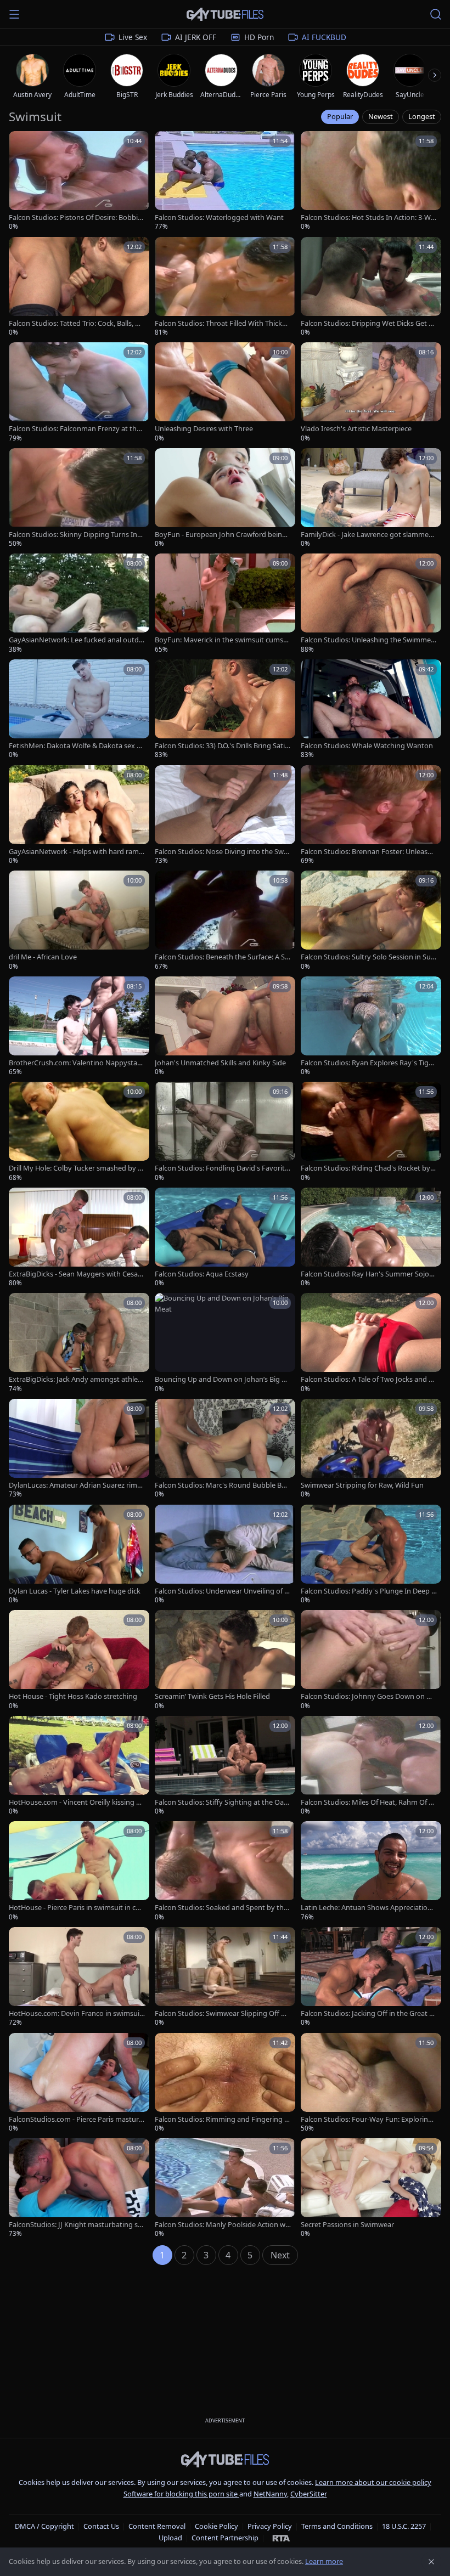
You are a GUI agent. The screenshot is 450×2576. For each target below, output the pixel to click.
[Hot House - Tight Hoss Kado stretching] (79, 1660)
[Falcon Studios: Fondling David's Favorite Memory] (225, 1132)
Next (280, 2255)
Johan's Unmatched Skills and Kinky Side (220, 1063)
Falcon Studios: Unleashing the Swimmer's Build (366, 640)
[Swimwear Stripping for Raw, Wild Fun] (371, 1449)
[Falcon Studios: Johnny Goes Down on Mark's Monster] (371, 1660)
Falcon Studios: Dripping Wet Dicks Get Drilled (369, 323)
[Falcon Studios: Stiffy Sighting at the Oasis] (225, 1766)
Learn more (324, 2561)
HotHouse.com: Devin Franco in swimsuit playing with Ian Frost (75, 2013)
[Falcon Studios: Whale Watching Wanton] (371, 710)
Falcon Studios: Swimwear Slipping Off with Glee (223, 2013)
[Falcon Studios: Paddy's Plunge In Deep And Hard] (371, 1555)
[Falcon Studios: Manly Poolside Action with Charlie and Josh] (225, 2188)
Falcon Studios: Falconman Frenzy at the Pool (75, 429)
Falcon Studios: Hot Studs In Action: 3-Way (368, 218)
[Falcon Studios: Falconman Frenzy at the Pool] (79, 392)
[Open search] (436, 14)
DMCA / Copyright (44, 2526)
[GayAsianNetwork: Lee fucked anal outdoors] (79, 604)
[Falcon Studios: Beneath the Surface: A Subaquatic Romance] (225, 921)
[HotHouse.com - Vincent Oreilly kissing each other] (79, 1766)
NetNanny (270, 2494)
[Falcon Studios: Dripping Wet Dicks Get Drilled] (371, 287)
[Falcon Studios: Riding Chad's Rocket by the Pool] (371, 1132)
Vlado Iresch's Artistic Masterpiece (356, 429)
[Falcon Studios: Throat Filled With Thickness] (225, 287)
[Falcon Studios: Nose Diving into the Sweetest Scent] (225, 815)
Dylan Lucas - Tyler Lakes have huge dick (75, 1591)
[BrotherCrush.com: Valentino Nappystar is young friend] (79, 1027)
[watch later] (21, 143)
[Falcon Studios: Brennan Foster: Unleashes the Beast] (371, 815)
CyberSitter (309, 2494)
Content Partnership (225, 2538)
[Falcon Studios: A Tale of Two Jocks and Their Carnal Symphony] (371, 1343)
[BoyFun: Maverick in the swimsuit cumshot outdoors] (225, 604)
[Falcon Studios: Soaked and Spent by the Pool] (225, 1871)
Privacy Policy (270, 2526)
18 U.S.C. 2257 (404, 2526)
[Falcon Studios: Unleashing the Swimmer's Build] (371, 604)
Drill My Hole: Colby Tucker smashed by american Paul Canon (75, 1168)
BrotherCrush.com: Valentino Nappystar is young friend (76, 1063)
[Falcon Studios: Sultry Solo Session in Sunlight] (371, 921)
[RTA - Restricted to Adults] (281, 2538)
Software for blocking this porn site (181, 2494)
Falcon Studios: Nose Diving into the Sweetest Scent (221, 852)
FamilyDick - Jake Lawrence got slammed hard (367, 535)
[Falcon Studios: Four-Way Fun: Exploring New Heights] (371, 2083)
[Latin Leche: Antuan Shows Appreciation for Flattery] (371, 1871)
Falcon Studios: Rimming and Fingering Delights (222, 2119)
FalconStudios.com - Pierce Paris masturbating (76, 2119)
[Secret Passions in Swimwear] (371, 2188)
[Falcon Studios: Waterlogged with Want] (225, 181)
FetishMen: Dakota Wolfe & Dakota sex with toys (76, 746)
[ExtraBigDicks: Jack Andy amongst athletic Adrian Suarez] (79, 1343)
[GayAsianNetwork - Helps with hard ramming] (79, 815)
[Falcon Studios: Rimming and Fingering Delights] (225, 2083)
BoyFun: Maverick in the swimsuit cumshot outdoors (221, 640)
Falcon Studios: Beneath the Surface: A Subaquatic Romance (222, 957)
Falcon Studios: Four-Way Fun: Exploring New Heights (367, 2119)
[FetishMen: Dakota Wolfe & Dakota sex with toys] (79, 710)
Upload (170, 2538)
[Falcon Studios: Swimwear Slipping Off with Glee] (225, 1977)
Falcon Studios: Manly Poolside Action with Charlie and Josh (222, 2225)
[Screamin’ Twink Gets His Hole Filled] (225, 1660)
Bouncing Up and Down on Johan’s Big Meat (221, 1379)
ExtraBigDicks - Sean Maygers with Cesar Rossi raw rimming (75, 1274)
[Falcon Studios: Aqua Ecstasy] (225, 1238)
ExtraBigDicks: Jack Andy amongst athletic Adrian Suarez (75, 1379)
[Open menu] (14, 14)
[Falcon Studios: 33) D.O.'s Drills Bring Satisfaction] (225, 710)
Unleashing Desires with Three (204, 429)
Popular (340, 116)
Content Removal (157, 2526)
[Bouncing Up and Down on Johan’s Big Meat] (225, 1343)
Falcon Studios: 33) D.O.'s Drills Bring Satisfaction (223, 746)
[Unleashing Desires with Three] (225, 392)
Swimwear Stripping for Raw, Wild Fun (362, 1485)
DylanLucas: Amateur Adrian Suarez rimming (76, 1485)
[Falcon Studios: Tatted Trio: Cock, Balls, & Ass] (79, 287)
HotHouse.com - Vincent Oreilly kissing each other (76, 1802)
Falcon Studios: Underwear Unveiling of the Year (221, 1591)
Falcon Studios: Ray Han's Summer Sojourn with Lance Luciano (369, 1274)
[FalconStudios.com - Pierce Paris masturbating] (79, 2083)
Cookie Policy (216, 2526)
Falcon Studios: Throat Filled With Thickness (223, 323)
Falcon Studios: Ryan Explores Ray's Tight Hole (368, 1063)
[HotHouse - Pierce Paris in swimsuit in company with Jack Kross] (79, 1871)
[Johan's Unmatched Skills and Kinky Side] (225, 1027)
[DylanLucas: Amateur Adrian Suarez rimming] (79, 1449)
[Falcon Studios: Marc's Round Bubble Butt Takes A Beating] (225, 1449)
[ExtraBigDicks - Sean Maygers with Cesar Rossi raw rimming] (79, 1238)
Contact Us (101, 2526)
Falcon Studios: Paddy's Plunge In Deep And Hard (368, 1591)
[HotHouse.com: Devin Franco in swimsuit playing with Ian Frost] (79, 1977)
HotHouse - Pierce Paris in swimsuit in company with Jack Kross (74, 1908)
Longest (422, 116)
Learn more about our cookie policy (373, 2482)
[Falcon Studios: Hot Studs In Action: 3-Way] (371, 181)
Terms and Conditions (337, 2526)
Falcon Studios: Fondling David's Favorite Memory (222, 1168)
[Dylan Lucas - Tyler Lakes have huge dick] (79, 1555)
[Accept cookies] (431, 2562)
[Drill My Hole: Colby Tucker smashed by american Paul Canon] (79, 1132)
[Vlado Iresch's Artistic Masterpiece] (371, 392)
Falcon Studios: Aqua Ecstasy (202, 1274)
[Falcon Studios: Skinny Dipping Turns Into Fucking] (79, 498)
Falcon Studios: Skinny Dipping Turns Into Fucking (77, 535)
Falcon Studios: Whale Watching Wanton (367, 746)
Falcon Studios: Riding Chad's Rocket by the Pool (368, 1168)
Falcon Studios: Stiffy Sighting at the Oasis (222, 1802)
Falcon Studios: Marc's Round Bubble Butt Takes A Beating (222, 1485)
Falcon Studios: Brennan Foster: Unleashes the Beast (368, 852)
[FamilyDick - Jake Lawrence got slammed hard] (371, 498)
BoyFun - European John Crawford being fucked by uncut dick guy (223, 535)
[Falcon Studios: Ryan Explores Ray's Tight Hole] (371, 1027)
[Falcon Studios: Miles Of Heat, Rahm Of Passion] (371, 1766)
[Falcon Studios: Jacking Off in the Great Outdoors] (371, 1977)
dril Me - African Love (43, 957)
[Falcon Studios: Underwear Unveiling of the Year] (225, 1555)
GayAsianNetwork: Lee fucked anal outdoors (76, 640)
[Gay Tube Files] (225, 15)
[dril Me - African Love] (79, 921)
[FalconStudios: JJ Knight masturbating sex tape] (79, 2188)
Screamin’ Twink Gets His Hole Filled (212, 1696)
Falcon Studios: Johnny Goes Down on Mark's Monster (369, 1696)
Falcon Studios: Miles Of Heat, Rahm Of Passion (369, 1802)
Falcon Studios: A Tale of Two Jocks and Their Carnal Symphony (369, 1379)
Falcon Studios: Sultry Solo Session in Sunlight (369, 957)
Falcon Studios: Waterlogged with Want (219, 218)
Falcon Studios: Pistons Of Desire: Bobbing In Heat (75, 218)
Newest (381, 116)
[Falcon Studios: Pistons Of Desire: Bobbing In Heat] (79, 181)
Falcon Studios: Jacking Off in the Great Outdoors (368, 2013)
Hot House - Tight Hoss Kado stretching (73, 1696)
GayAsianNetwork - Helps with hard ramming (74, 852)
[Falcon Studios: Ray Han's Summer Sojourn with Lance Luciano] (371, 1238)
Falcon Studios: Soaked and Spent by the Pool (221, 1908)
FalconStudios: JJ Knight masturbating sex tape (75, 2225)
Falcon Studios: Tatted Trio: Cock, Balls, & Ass (74, 323)
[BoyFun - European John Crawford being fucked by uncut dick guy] (225, 498)
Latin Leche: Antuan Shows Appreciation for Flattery (368, 1908)
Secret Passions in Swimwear (347, 2225)
